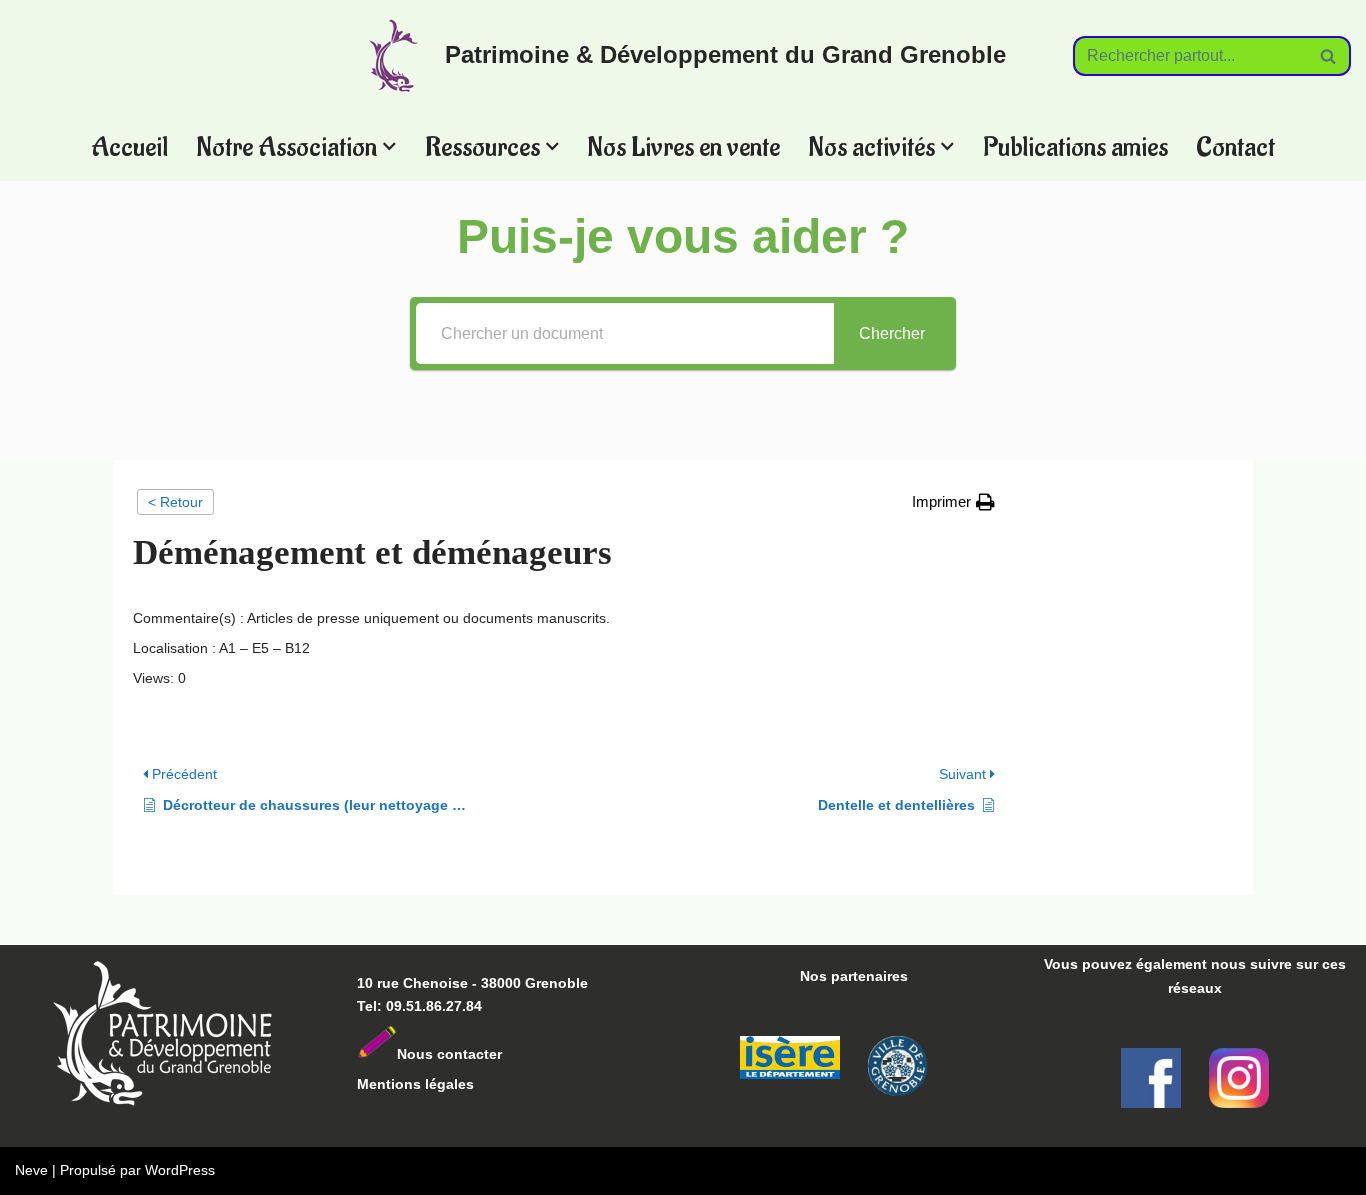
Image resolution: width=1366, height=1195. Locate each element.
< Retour (175, 502)
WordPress (180, 1170)
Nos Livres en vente (683, 146)
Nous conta (436, 1054)
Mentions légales (415, 1084)
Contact (1235, 146)
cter (489, 1054)
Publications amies (1075, 146)
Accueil (129, 146)
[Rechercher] (1328, 56)
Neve (31, 1170)
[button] (389, 146)
